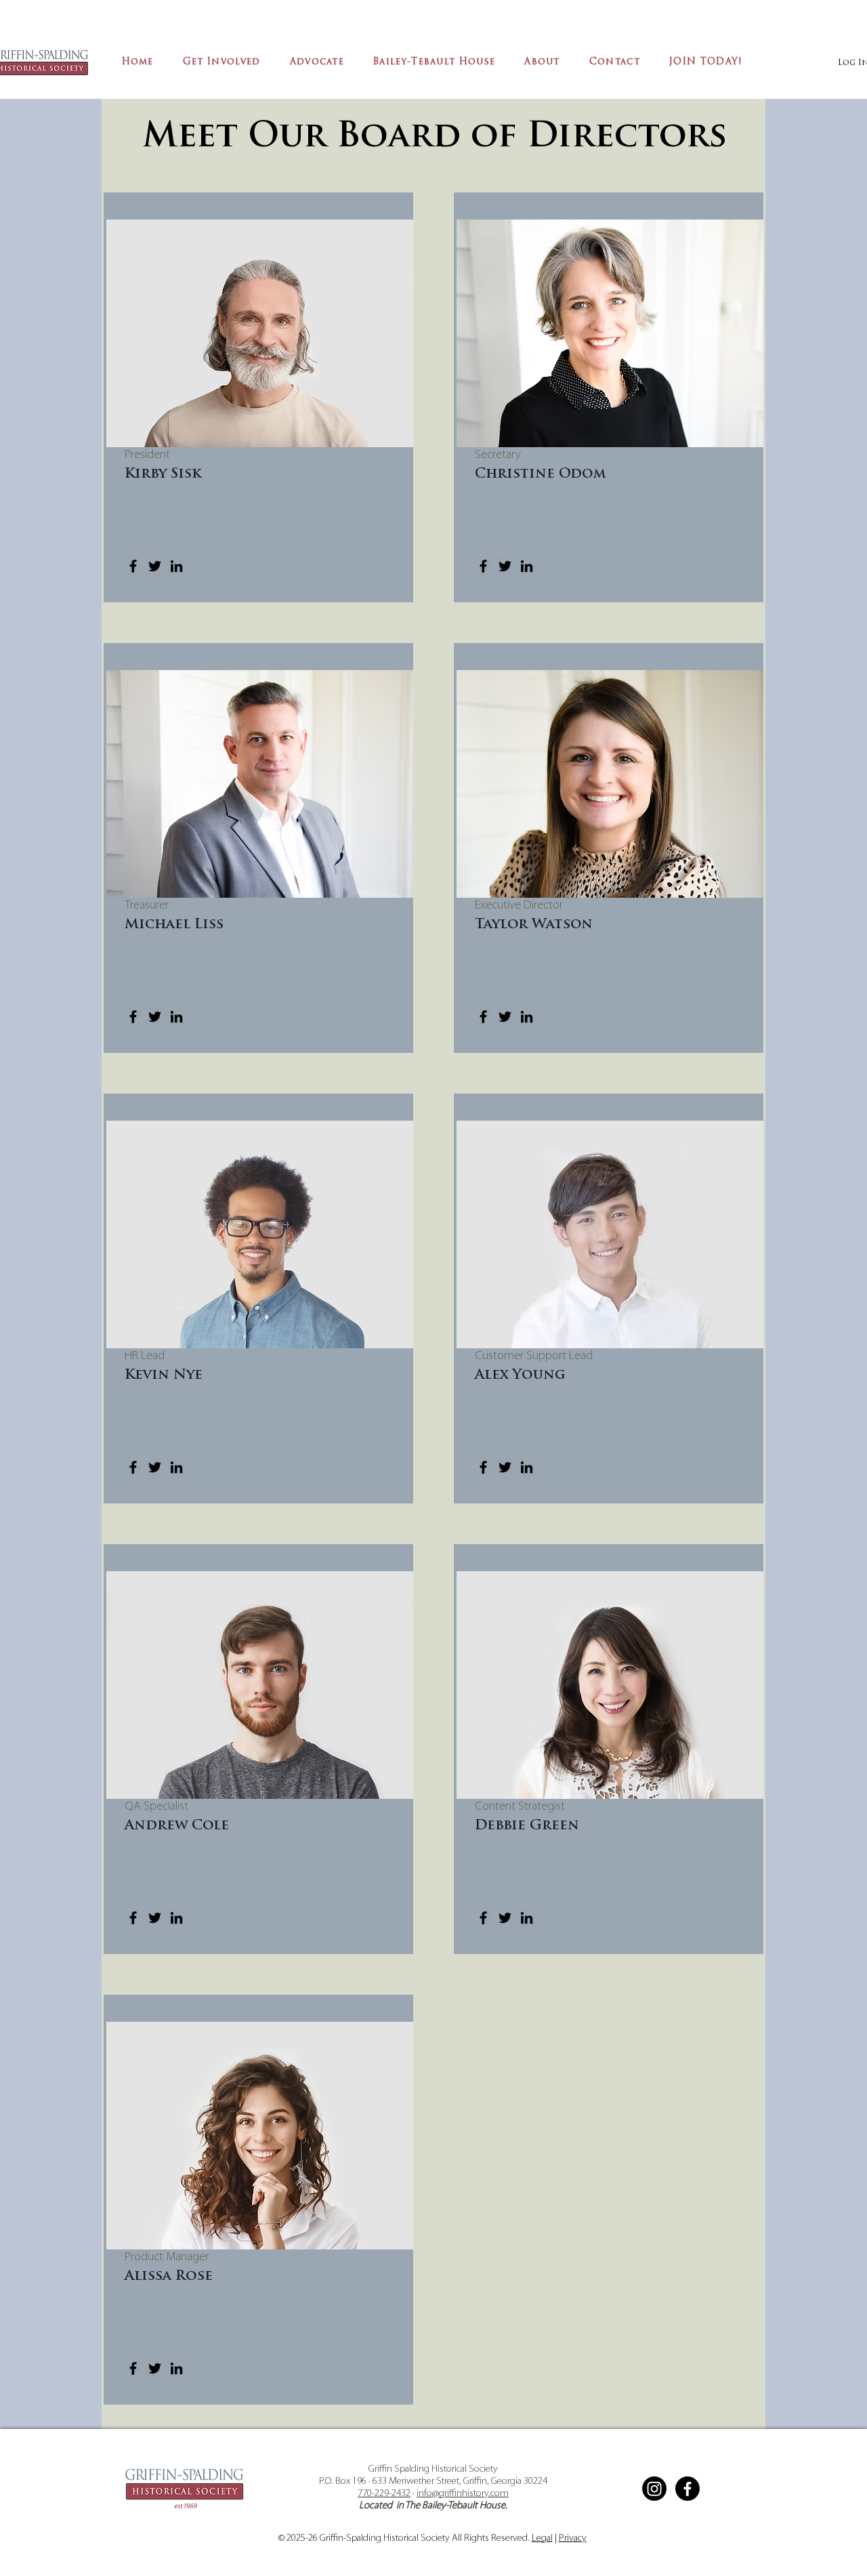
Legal (542, 2538)
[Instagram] (654, 2489)
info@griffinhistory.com (463, 2494)
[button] (221, 63)
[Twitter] (155, 566)
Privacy (573, 2538)
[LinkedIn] (176, 566)
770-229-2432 (384, 2494)
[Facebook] (133, 566)
